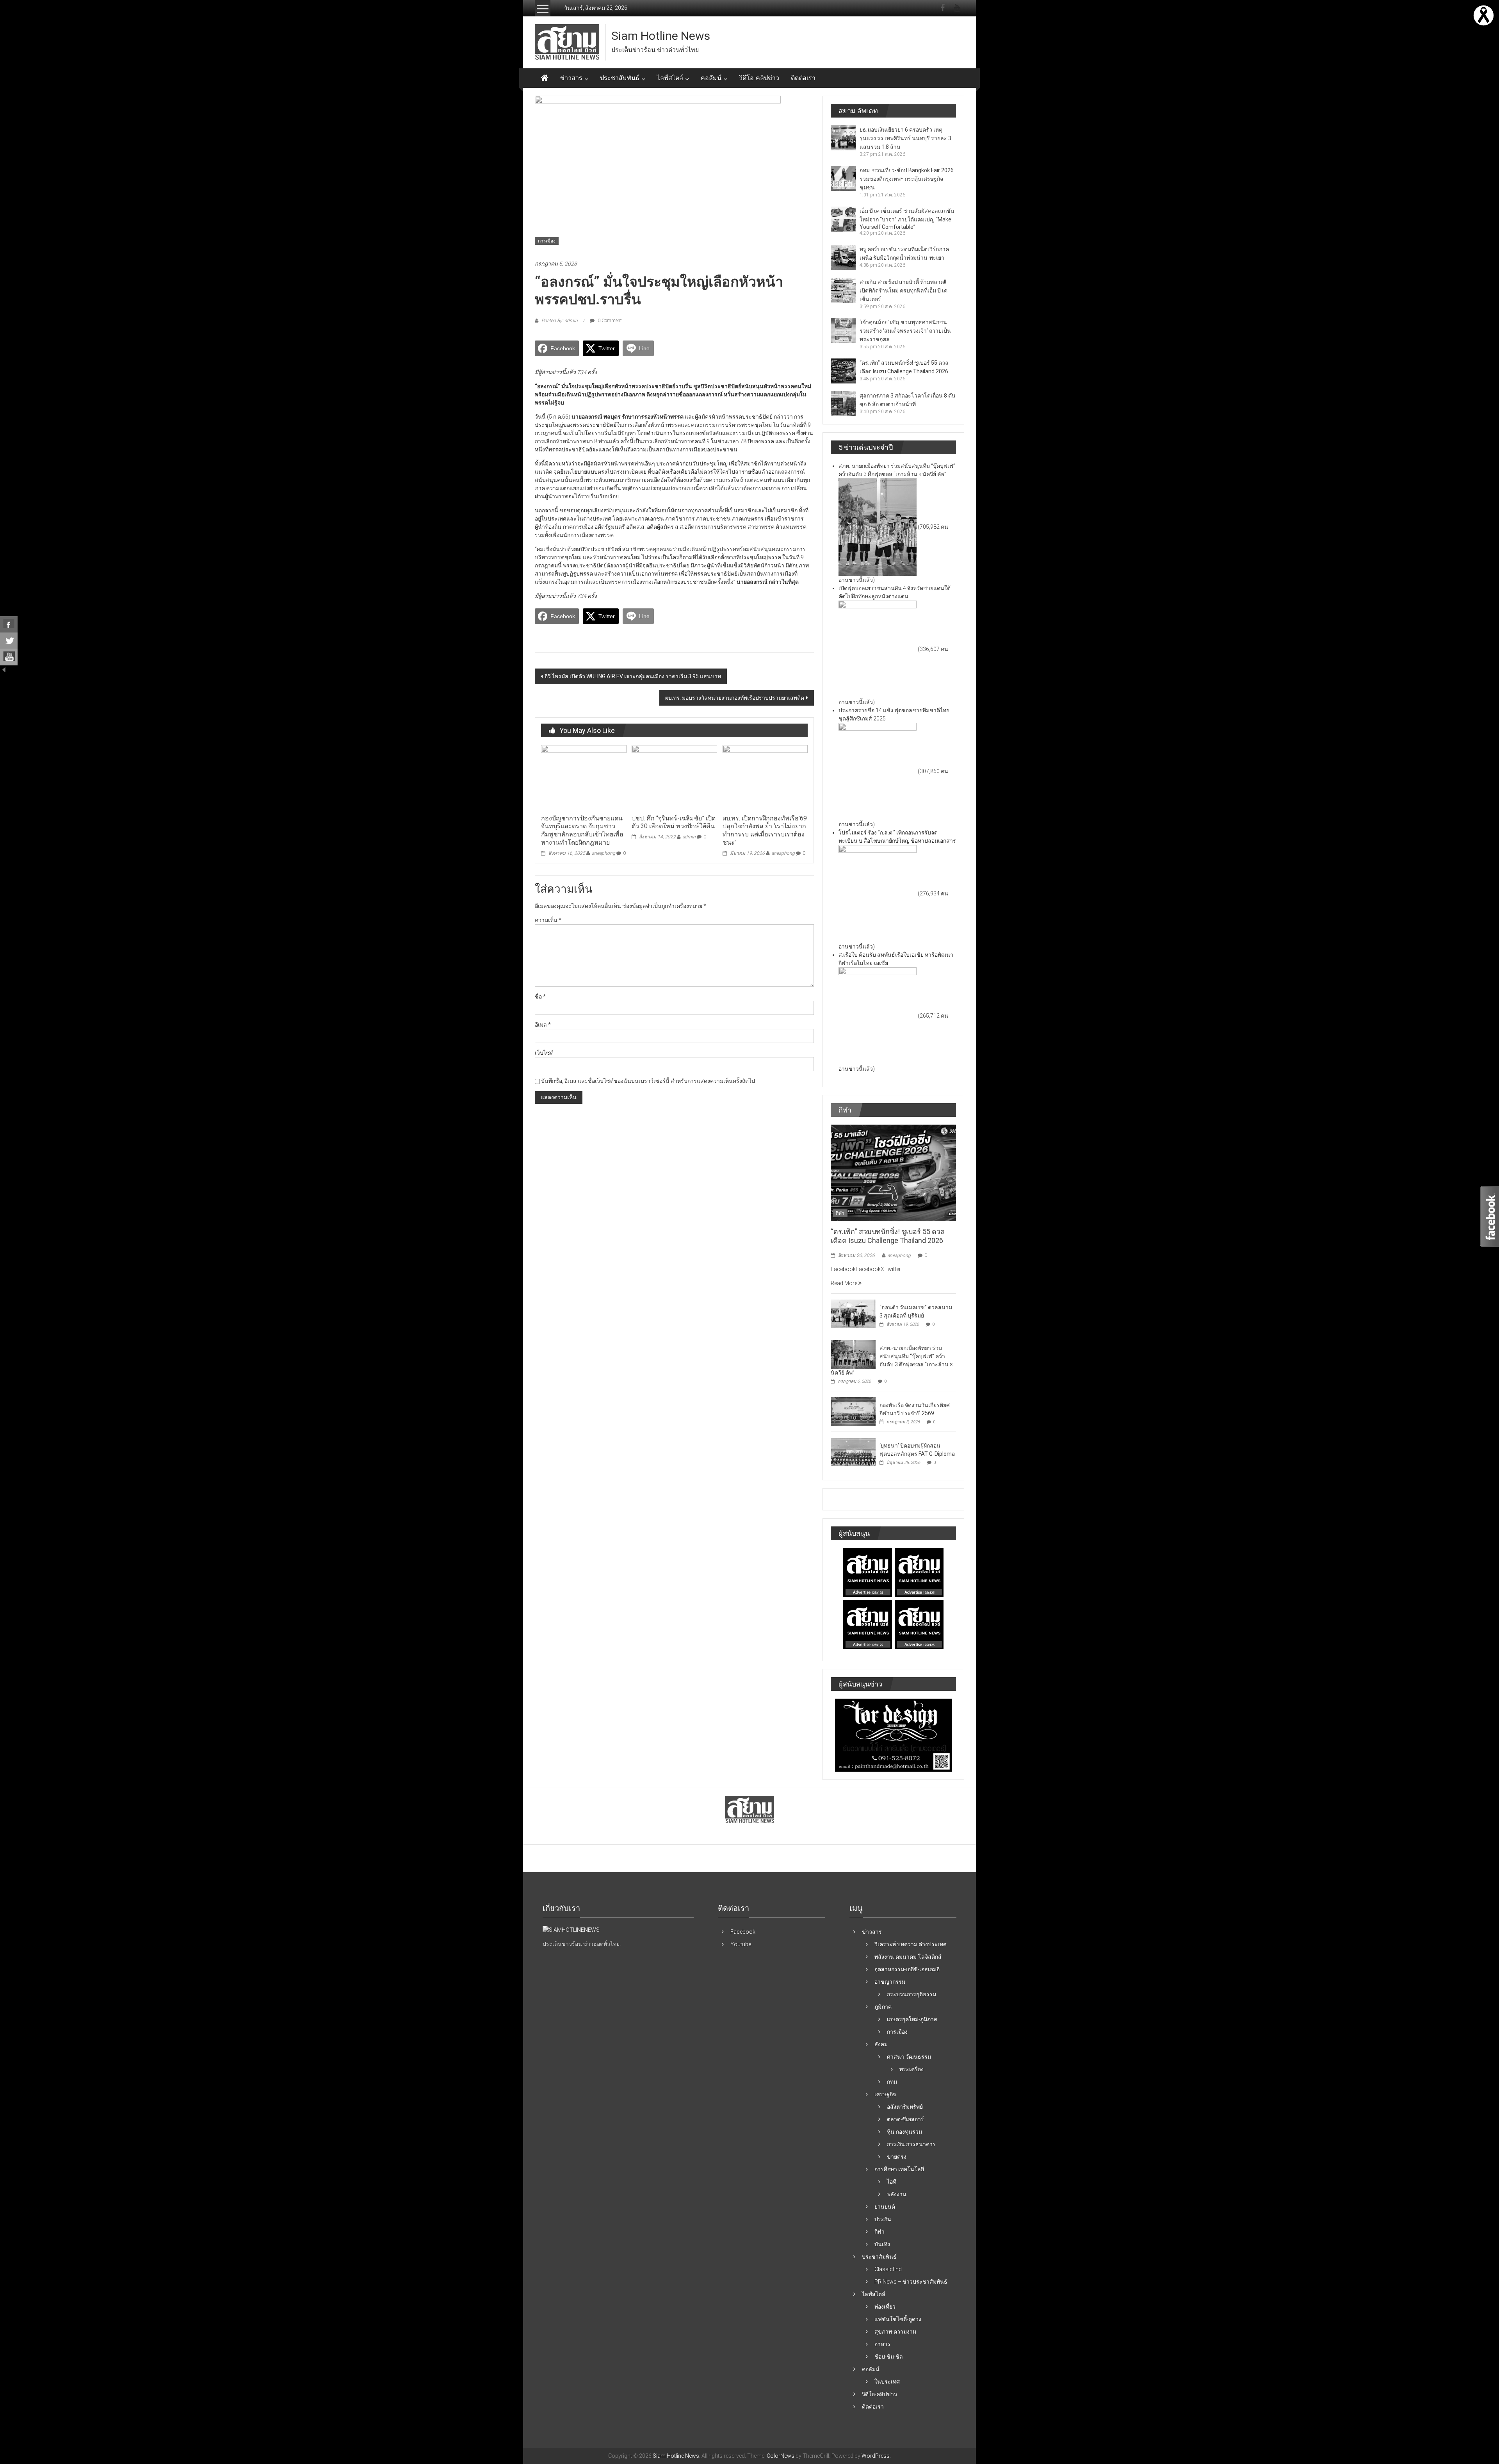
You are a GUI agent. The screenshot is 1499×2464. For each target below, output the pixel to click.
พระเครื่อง (912, 2069)
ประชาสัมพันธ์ (620, 78)
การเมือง (547, 241)
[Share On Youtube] (9, 657)
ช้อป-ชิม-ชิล (889, 2357)
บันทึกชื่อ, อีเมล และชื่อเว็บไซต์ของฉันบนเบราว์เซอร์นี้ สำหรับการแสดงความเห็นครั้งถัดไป (648, 1081)
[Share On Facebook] (9, 624)
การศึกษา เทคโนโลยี (899, 2169)
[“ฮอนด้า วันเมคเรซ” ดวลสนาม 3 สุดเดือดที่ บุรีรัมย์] (853, 1313)
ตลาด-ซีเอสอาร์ (905, 2119)
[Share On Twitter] (9, 641)
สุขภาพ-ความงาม (895, 2332)
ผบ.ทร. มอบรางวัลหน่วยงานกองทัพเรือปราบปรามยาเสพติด (735, 698)
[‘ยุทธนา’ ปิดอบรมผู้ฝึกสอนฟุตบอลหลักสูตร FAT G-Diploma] (853, 1451)
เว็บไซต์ (544, 1053)
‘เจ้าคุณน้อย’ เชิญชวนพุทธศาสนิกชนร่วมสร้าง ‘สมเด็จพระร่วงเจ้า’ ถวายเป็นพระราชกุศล (905, 331)
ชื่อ (540, 997)
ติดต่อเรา (803, 78)
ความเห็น (548, 920)
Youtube (741, 1944)
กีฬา (840, 1213)
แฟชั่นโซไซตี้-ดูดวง (898, 2319)
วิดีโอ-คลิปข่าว (759, 78)
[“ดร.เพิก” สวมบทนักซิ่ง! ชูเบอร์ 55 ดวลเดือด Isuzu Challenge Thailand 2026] (893, 1172)
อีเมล (543, 1025)
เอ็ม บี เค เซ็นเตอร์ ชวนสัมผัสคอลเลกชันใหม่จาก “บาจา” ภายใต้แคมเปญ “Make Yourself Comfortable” (907, 219)
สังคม (881, 2044)
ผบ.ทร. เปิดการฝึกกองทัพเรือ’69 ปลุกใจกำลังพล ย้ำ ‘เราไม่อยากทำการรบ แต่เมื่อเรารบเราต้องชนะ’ (765, 830)
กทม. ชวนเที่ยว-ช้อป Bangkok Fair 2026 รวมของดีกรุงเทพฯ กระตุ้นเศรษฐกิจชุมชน (907, 179)
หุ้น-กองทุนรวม (904, 2132)
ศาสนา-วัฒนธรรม (909, 2057)
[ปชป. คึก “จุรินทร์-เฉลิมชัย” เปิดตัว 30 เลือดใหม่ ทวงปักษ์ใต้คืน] (674, 777)
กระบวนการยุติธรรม (912, 1994)
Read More (845, 1283)
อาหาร (882, 2344)
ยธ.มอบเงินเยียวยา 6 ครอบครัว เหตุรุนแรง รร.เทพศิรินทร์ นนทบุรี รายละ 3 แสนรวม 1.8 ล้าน (905, 138)
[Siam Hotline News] (545, 78)
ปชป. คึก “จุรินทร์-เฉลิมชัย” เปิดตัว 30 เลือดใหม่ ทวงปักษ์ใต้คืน (674, 822)
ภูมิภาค (883, 2007)
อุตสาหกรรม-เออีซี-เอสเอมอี (907, 1969)
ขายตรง (897, 2157)
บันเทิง (882, 2244)
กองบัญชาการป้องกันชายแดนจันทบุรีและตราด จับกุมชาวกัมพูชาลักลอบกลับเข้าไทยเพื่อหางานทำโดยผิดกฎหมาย (582, 830)
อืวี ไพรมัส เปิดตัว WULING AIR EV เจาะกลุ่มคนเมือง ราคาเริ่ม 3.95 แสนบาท (633, 676)
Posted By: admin (560, 321)
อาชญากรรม (890, 1982)
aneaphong (604, 853)
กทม (892, 2082)
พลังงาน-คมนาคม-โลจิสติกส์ (908, 1957)
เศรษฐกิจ (885, 2094)
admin (689, 837)
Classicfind (888, 2269)
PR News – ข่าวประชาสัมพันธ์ (911, 2282)
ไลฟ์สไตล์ (670, 78)
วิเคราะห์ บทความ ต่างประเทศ (911, 1944)
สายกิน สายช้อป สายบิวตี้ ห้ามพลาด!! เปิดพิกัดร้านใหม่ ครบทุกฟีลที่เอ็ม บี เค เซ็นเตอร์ (903, 291)
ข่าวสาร (571, 78)
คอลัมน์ (711, 78)
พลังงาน (897, 2194)
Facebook (743, 1932)
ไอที (892, 2182)
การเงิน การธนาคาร (911, 2144)
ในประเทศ (887, 2382)
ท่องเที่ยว (885, 2307)
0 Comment (609, 321)
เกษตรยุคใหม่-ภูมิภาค (912, 2019)
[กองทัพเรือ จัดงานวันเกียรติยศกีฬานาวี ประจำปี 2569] (853, 1411)
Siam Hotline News (661, 36)
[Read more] (1484, 15)
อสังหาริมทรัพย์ (905, 2107)
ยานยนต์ (885, 2207)
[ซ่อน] (4, 669)
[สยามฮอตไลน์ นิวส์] (571, 1929)
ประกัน (883, 2219)
